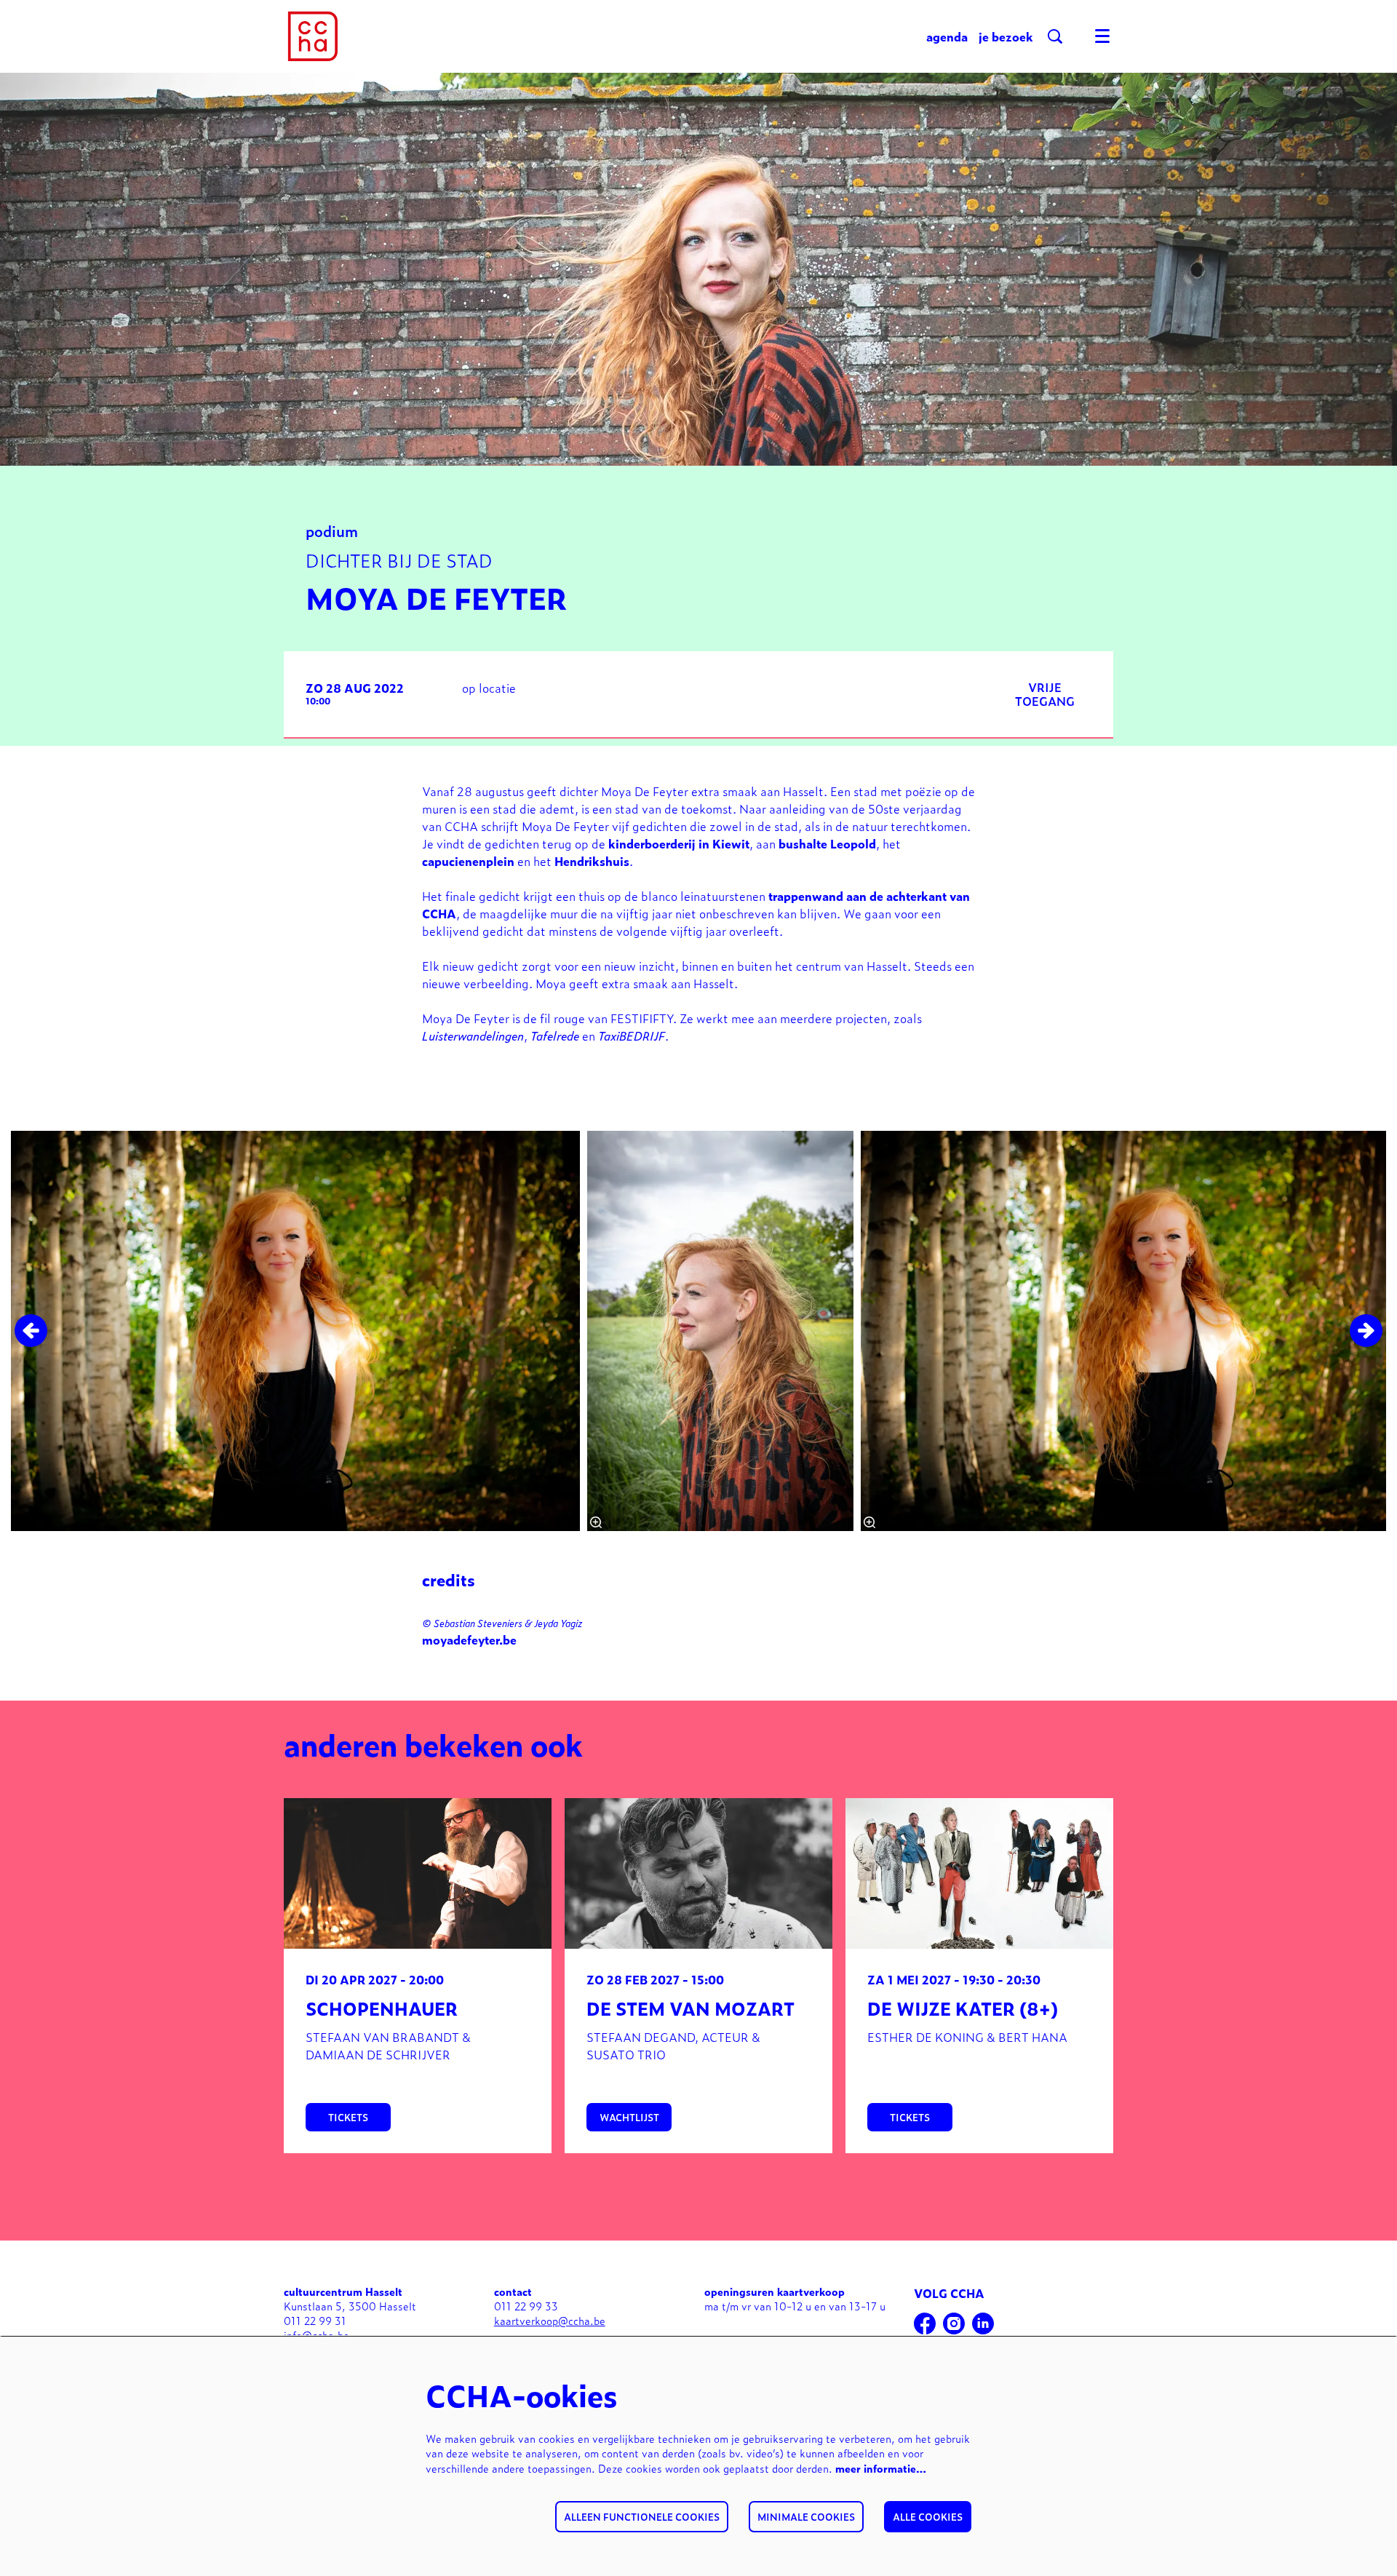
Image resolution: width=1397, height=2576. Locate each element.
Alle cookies (928, 2517)
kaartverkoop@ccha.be (550, 2320)
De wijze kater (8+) (963, 2008)
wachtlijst (629, 2117)
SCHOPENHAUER (382, 2008)
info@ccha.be (317, 2335)
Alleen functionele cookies (642, 2517)
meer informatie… (881, 2468)
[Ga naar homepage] (313, 36)
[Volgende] (1366, 1331)
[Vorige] (31, 1331)
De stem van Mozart (690, 2008)
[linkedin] (983, 2323)
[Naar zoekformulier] (1055, 36)
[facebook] (925, 2323)
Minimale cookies (806, 2517)
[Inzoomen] (596, 1522)
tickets (348, 2117)
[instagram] (954, 2323)
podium (332, 530)
